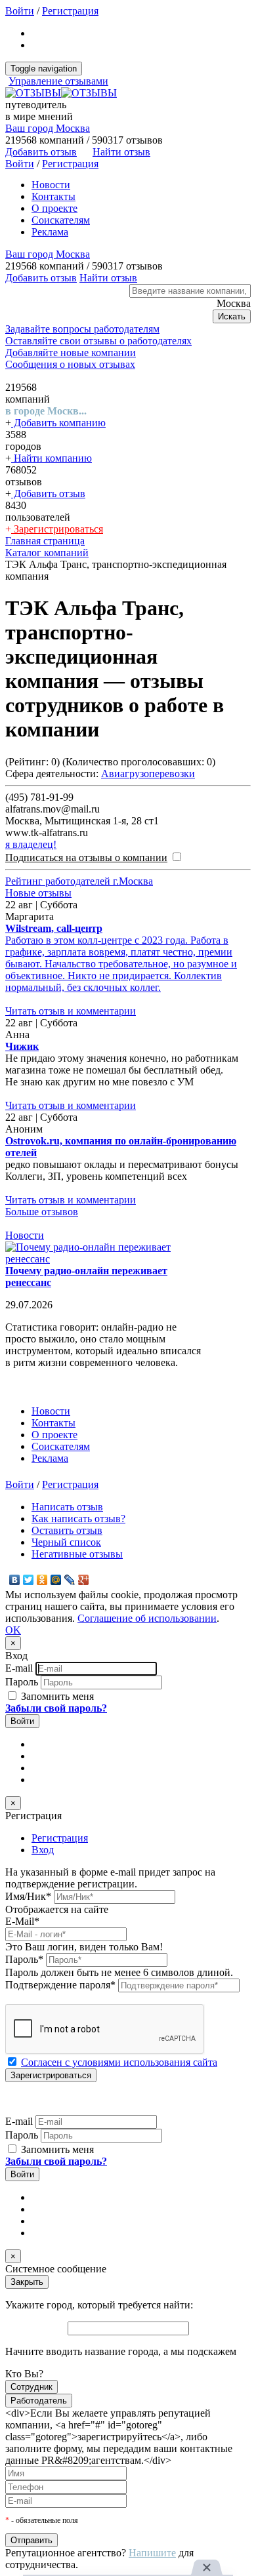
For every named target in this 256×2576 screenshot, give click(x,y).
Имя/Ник (28, 1896)
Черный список (66, 1542)
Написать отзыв (67, 1507)
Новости (51, 185)
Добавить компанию (58, 423)
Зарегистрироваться (57, 529)
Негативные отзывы (77, 1554)
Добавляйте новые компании (71, 352)
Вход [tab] (43, 1850)
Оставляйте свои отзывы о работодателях (98, 341)
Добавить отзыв (48, 493)
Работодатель (39, 2401)
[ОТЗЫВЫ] (61, 93)
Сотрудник (32, 2387)
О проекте (54, 208)
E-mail (19, 1668)
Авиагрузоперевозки (148, 774)
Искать (232, 316)
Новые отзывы (38, 893)
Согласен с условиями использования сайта (119, 2062)
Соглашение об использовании (147, 1618)
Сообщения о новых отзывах (70, 364)
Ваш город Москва (48, 128)
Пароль (22, 1682)
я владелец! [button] (31, 844)
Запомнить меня (56, 1696)
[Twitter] (29, 1580)
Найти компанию (52, 458)
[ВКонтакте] (15, 1580)
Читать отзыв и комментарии (71, 1011)
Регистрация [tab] (60, 1838)
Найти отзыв (121, 152)
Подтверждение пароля (60, 1985)
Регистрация (70, 11)
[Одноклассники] (42, 1580)
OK (13, 1630)
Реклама (50, 232)
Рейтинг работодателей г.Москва (79, 881)
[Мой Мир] (56, 1580)
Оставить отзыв (67, 1530)
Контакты (53, 196)
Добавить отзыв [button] (41, 152)
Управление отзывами (58, 81)
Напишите (152, 2553)
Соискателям (61, 220)
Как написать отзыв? (78, 1519)
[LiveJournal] (70, 1580)
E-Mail (22, 1921)
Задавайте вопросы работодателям (82, 329)
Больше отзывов (42, 1212)
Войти (20, 11)
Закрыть (27, 2282)
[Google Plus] (84, 1580)
